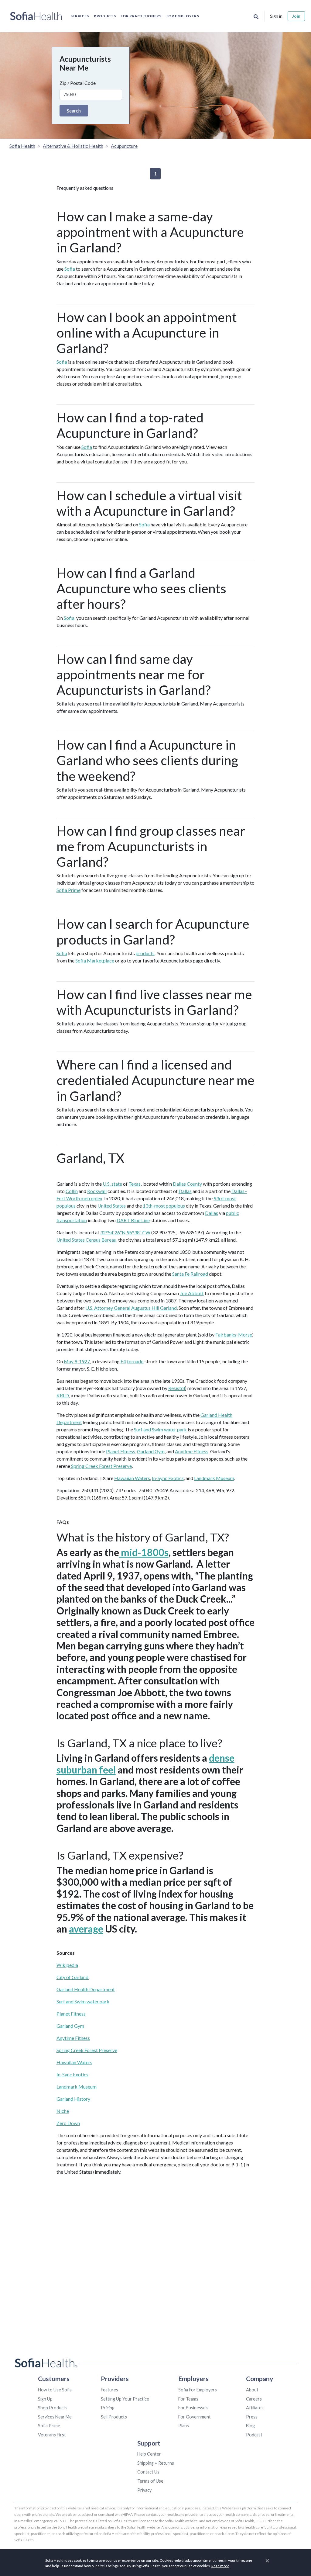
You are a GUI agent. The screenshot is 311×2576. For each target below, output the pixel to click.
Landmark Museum (214, 1478)
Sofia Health (22, 146)
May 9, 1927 (77, 1361)
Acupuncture (124, 146)
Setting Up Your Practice (125, 2399)
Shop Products (53, 2408)
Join (296, 16)
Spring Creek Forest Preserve (101, 1466)
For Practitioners (141, 16)
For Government (195, 2417)
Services (80, 16)
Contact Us (148, 2472)
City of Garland (73, 1977)
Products (105, 16)
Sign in (276, 16)
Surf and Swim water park (160, 1429)
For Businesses (193, 2408)
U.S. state (112, 1184)
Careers (254, 2399)
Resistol (177, 1388)
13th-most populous (164, 1206)
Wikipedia (67, 1965)
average (86, 1929)
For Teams (188, 2399)
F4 (123, 1361)
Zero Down (68, 2123)
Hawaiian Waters (132, 1478)
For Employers (183, 16)
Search (74, 111)
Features (109, 2390)
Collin (72, 1191)
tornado (135, 1361)
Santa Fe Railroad (190, 1274)
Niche (63, 2111)
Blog (250, 2426)
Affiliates (255, 2408)
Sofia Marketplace (95, 960)
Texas (135, 1184)
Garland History (73, 2099)
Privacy (144, 2490)
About (252, 2390)
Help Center (149, 2454)
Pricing (108, 2408)
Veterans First (52, 2435)
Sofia (70, 269)
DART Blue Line (133, 1220)
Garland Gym (151, 1451)
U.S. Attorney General (108, 1308)
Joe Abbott (192, 1293)
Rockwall (97, 1191)
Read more (220, 2566)
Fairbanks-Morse (234, 1335)
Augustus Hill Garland (154, 1308)
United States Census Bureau (86, 1240)
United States (112, 1206)
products (145, 953)
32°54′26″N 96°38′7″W (125, 1232)
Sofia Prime (68, 890)
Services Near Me (55, 2417)
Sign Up (45, 2399)
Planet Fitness (121, 1451)
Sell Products (114, 2417)
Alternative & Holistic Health (73, 146)
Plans (184, 2426)
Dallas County (187, 1184)
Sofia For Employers (198, 2390)
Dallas (185, 1191)
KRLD (63, 1395)
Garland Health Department (86, 1989)
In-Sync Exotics (168, 1478)
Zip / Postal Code (78, 83)
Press (252, 2417)
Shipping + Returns (156, 2463)
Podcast (254, 2435)
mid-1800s (144, 1552)
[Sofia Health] (36, 16)
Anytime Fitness (192, 1451)
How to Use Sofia (55, 2390)
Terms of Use (150, 2481)
